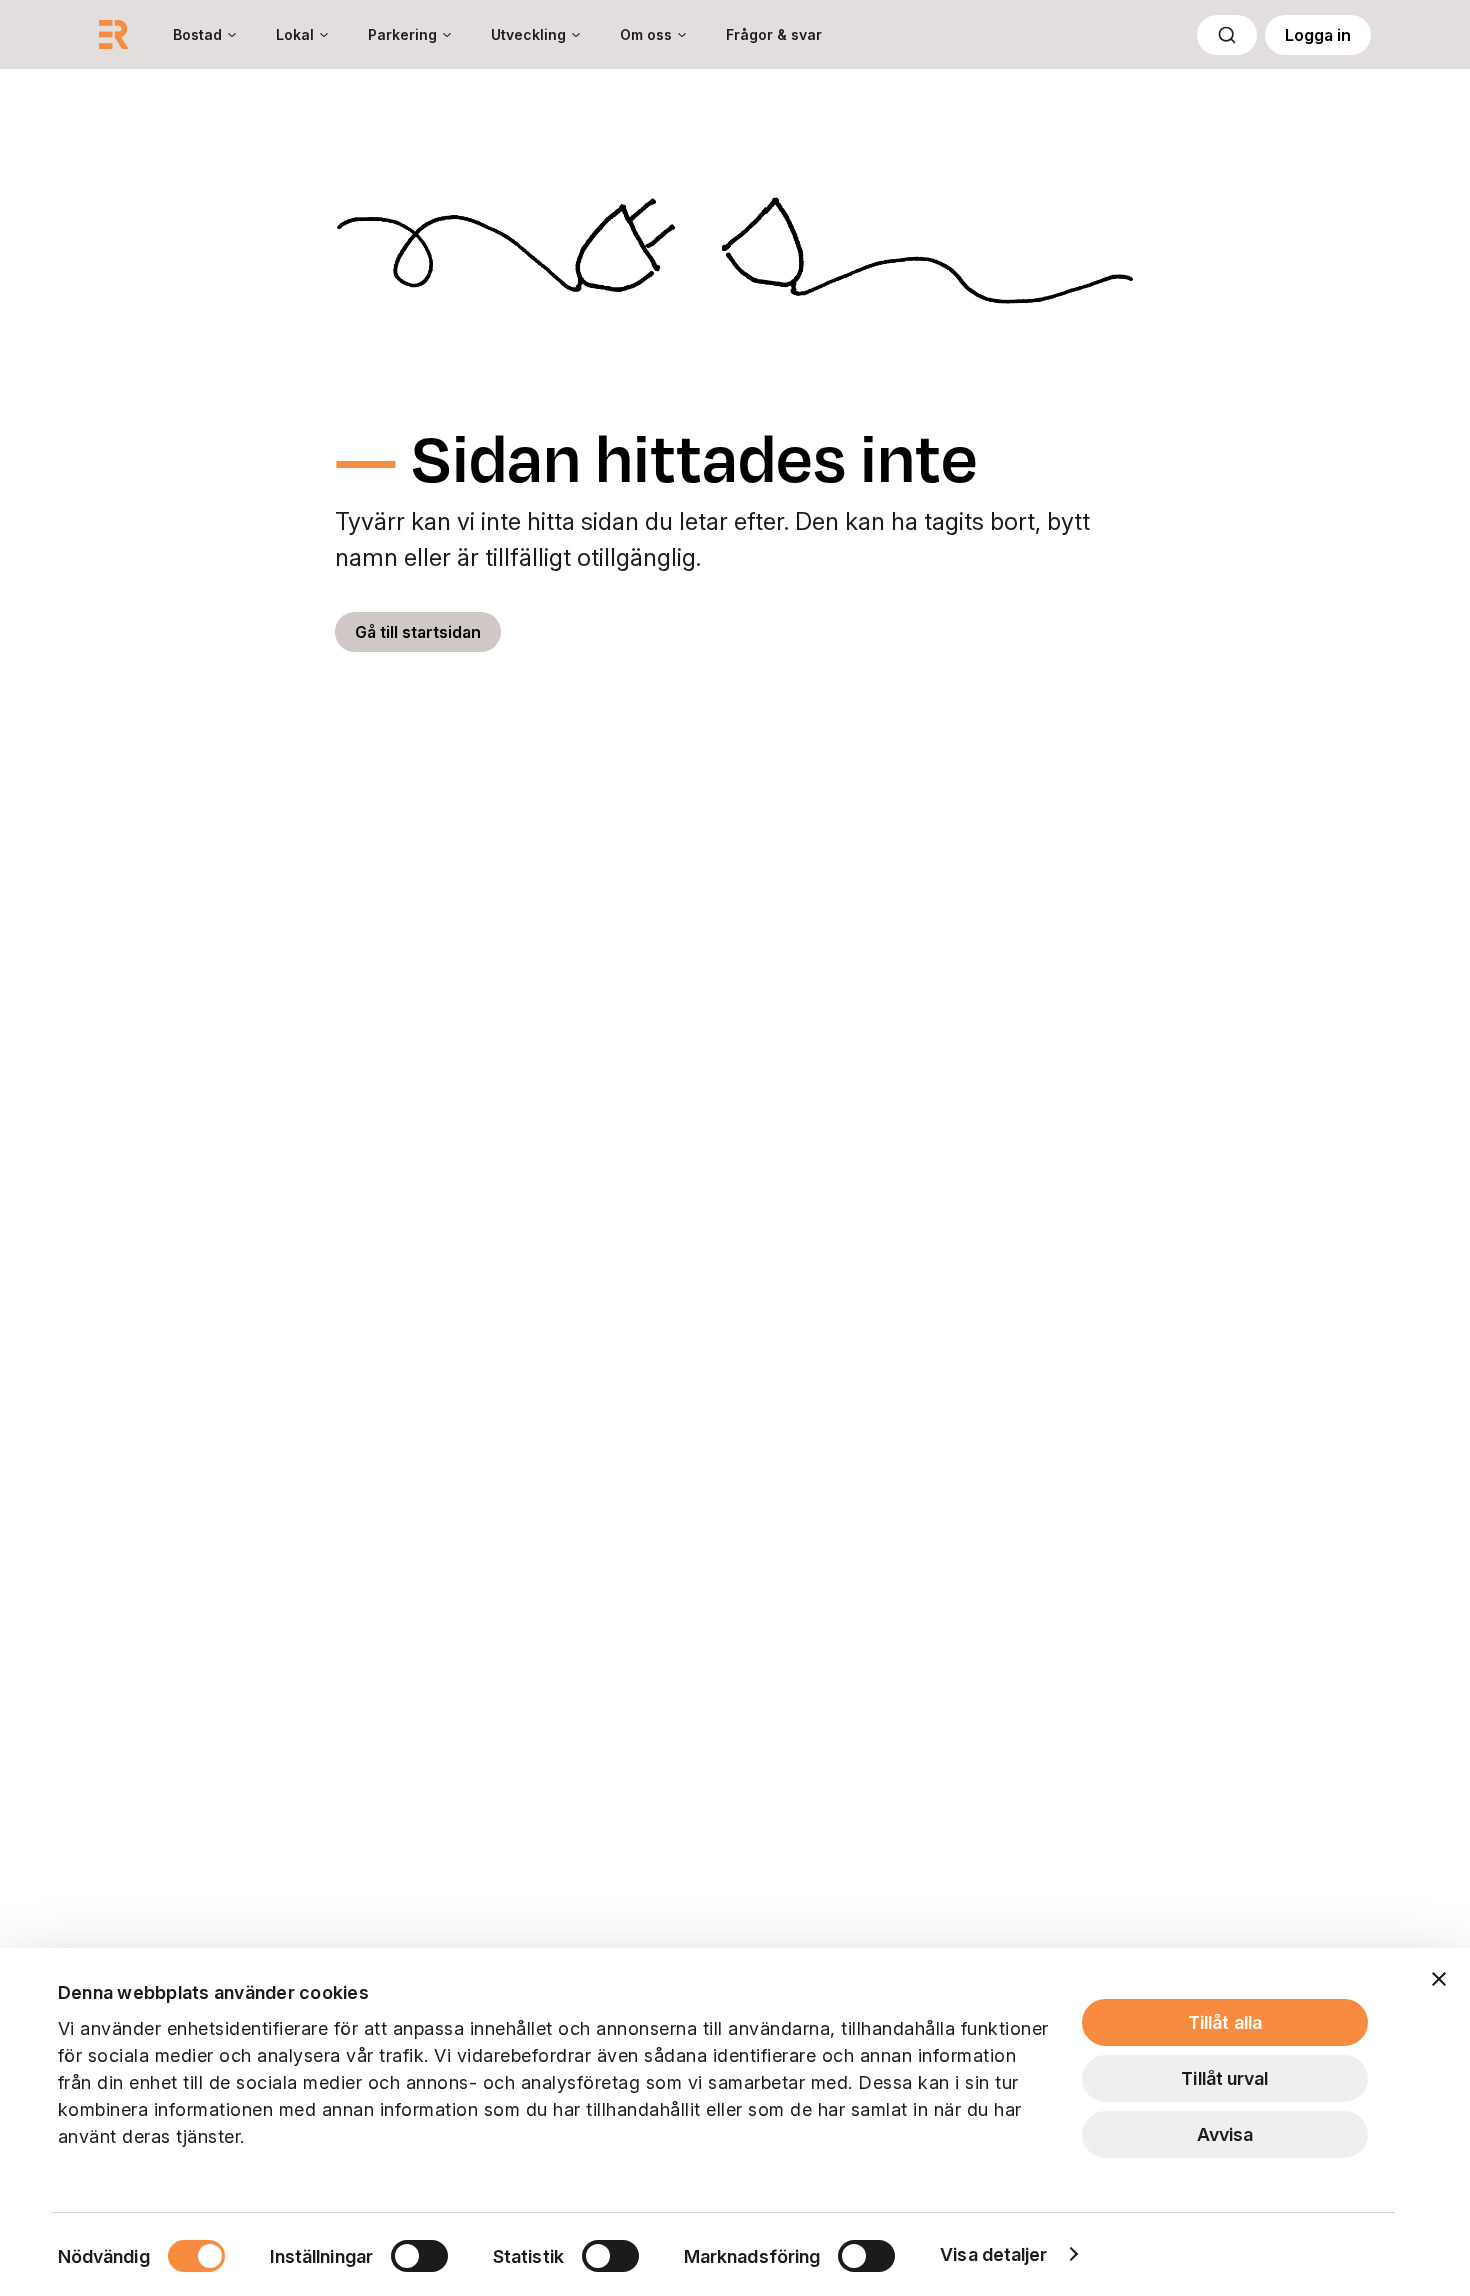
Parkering (402, 34)
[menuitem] (204, 34)
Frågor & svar (774, 34)
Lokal (295, 34)
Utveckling (528, 34)
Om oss (646, 34)
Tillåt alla (1225, 2022)
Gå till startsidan (418, 632)
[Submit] (1227, 35)
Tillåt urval (1224, 2078)
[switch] (419, 2256)
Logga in (1318, 35)
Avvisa (1225, 2134)
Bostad (197, 34)
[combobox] (1227, 35)
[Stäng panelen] (1439, 1979)
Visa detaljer (993, 2254)
